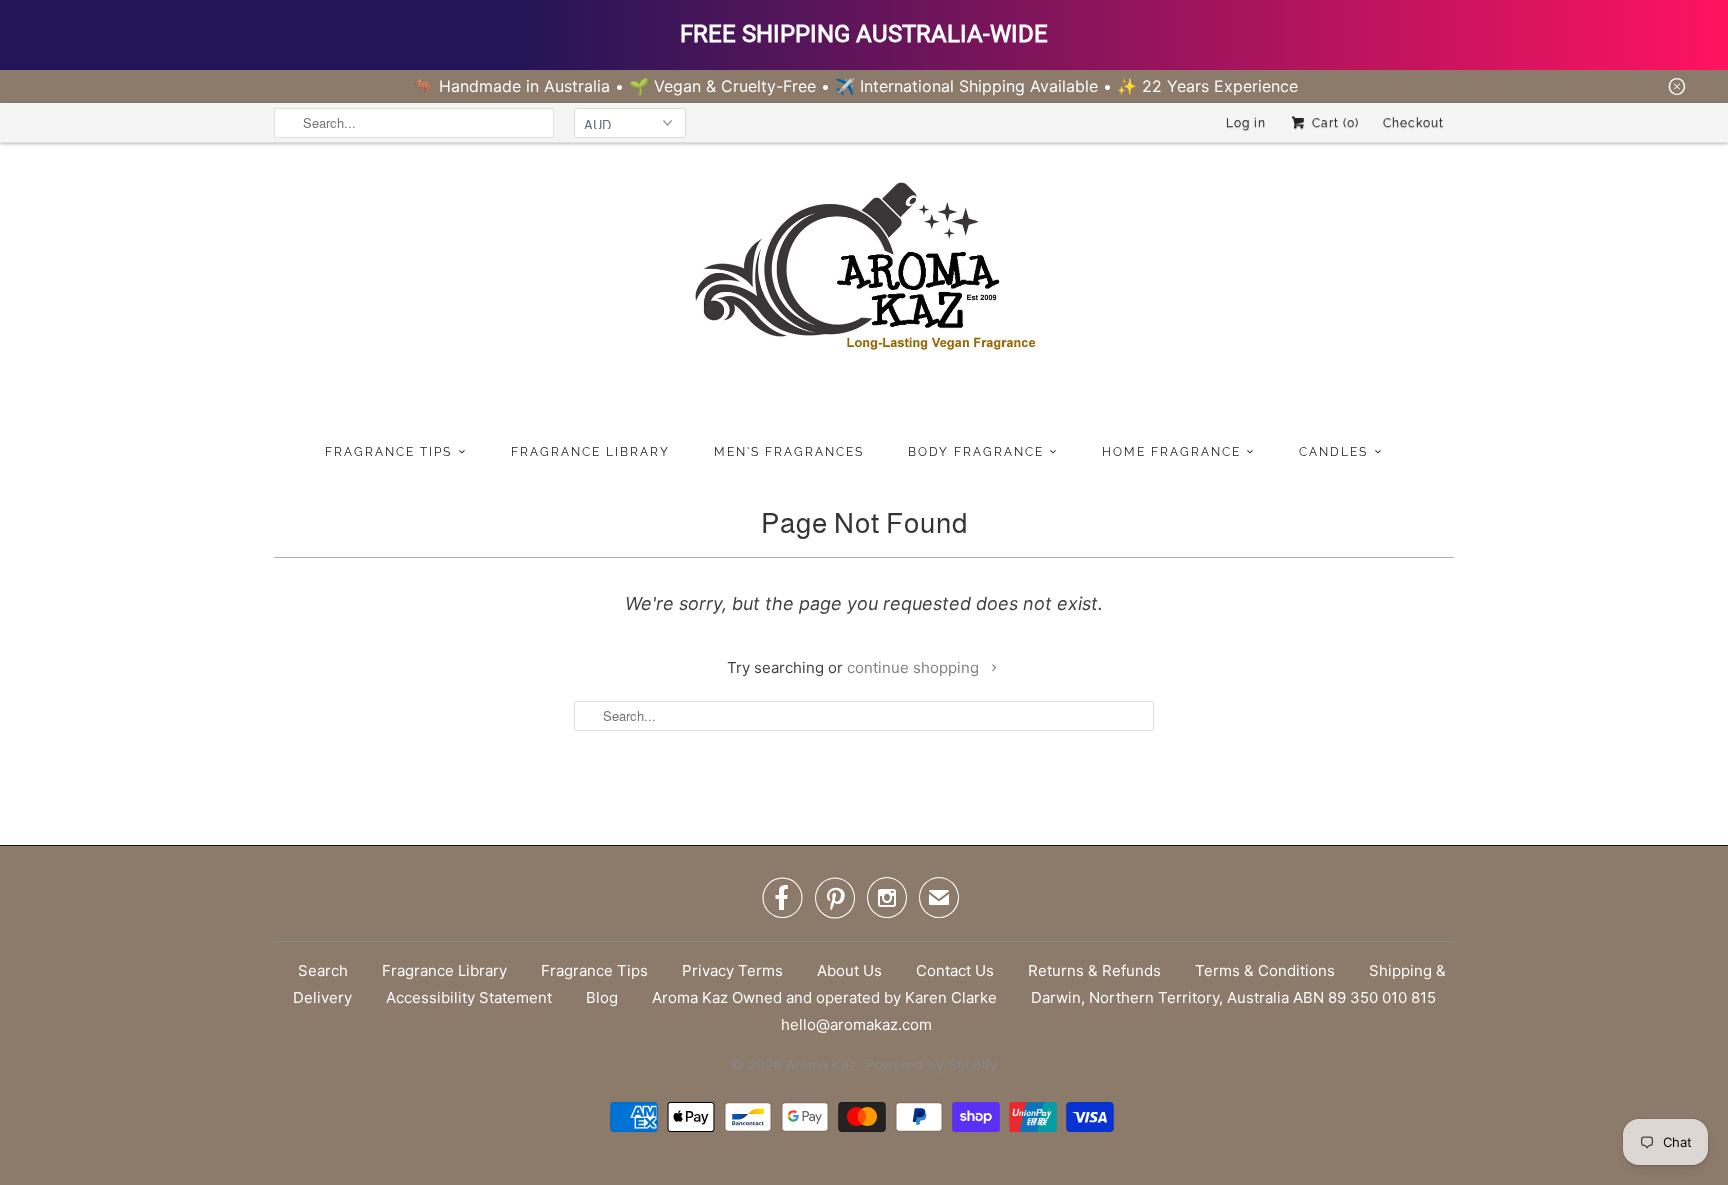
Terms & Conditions (1265, 970)
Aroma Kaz (821, 1064)
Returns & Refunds (1094, 970)
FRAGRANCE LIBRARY (590, 452)
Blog (602, 997)
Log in (1246, 123)
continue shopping (915, 667)
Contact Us (955, 970)
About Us (849, 970)
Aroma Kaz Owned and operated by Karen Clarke (824, 997)
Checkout (1413, 123)
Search (323, 970)
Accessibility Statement (469, 997)
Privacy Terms (732, 970)
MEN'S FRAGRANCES (789, 452)
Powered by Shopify (931, 1064)
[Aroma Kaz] (864, 288)
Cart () (1333, 123)
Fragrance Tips (594, 970)
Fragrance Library (444, 970)
